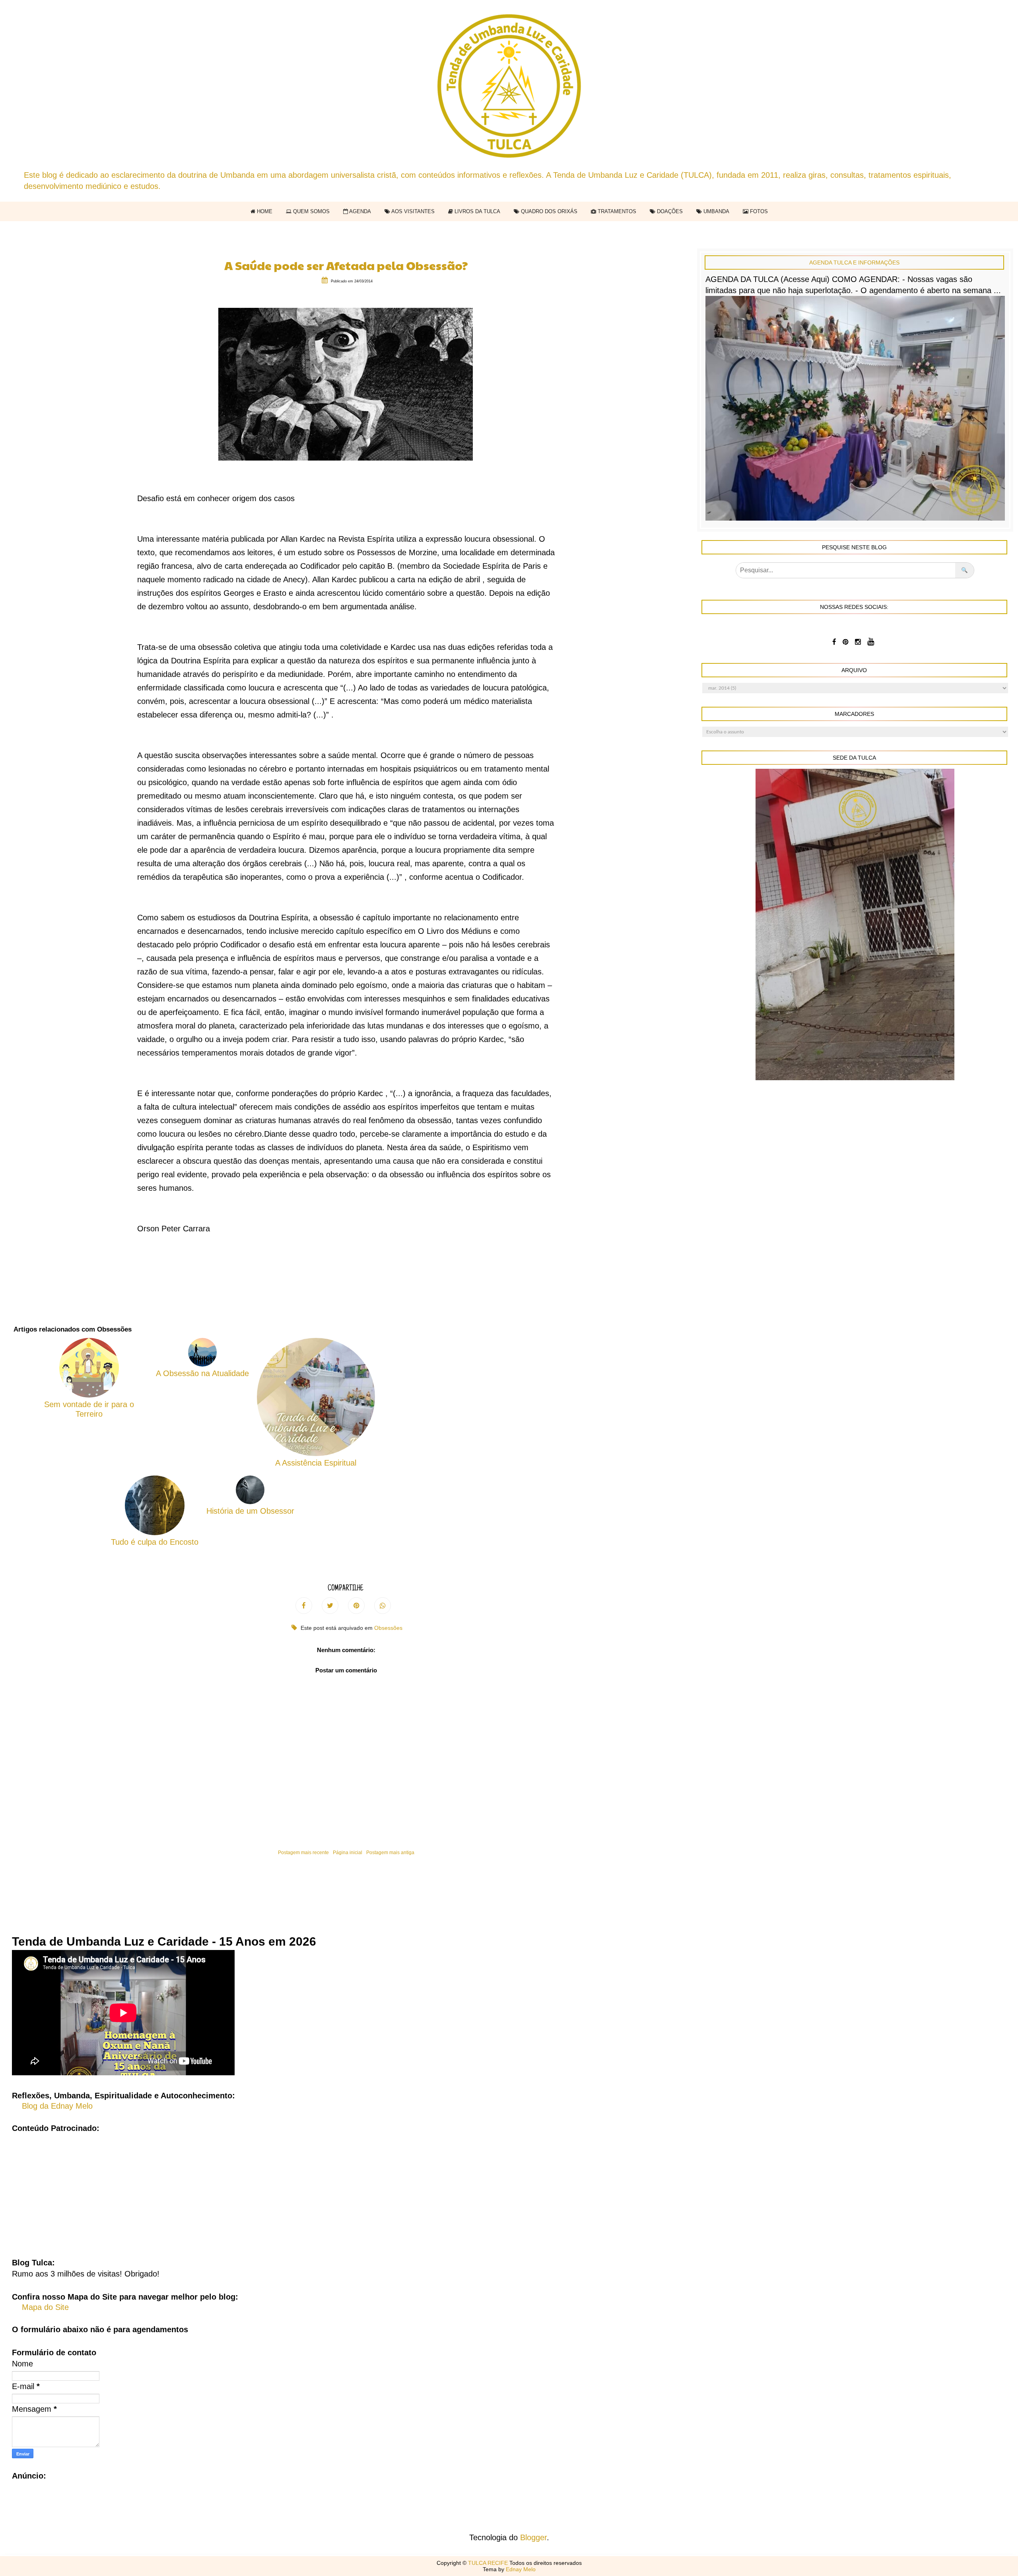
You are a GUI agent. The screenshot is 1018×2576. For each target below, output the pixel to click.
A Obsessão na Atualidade (202, 1373)
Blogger (533, 2537)
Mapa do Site (45, 2307)
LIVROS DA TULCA (477, 211)
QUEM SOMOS (311, 211)
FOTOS (758, 211)
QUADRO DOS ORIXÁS (548, 211)
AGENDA (359, 211)
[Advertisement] (509, 2189)
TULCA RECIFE (489, 2563)
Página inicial (348, 1853)
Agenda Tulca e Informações (854, 262)
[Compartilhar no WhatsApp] (383, 1606)
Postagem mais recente (303, 1853)
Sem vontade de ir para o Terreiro (89, 1409)
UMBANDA (716, 211)
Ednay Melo (521, 2569)
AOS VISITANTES (412, 211)
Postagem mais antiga (390, 1853)
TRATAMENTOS (616, 211)
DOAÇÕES (669, 211)
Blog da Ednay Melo (57, 2106)
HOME (264, 211)
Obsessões (388, 1628)
